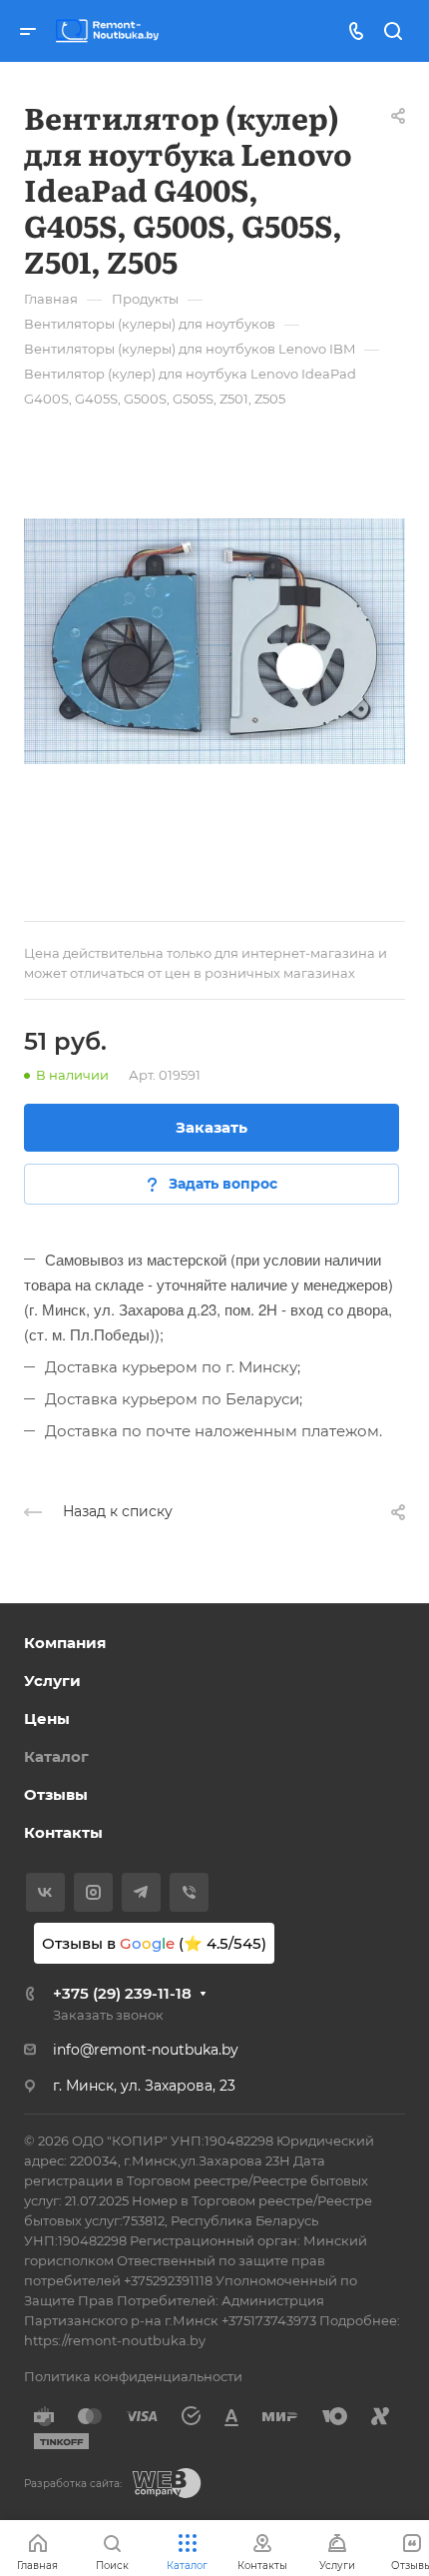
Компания (65, 1643)
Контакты (63, 1832)
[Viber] (189, 1892)
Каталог (56, 1756)
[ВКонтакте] (45, 1892)
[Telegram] (141, 1892)
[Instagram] (93, 1892)
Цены (47, 1718)
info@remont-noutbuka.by (146, 2050)
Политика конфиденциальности (133, 2376)
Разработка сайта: (73, 2484)
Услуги (52, 1681)
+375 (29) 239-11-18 (122, 1993)
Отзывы (56, 1794)
